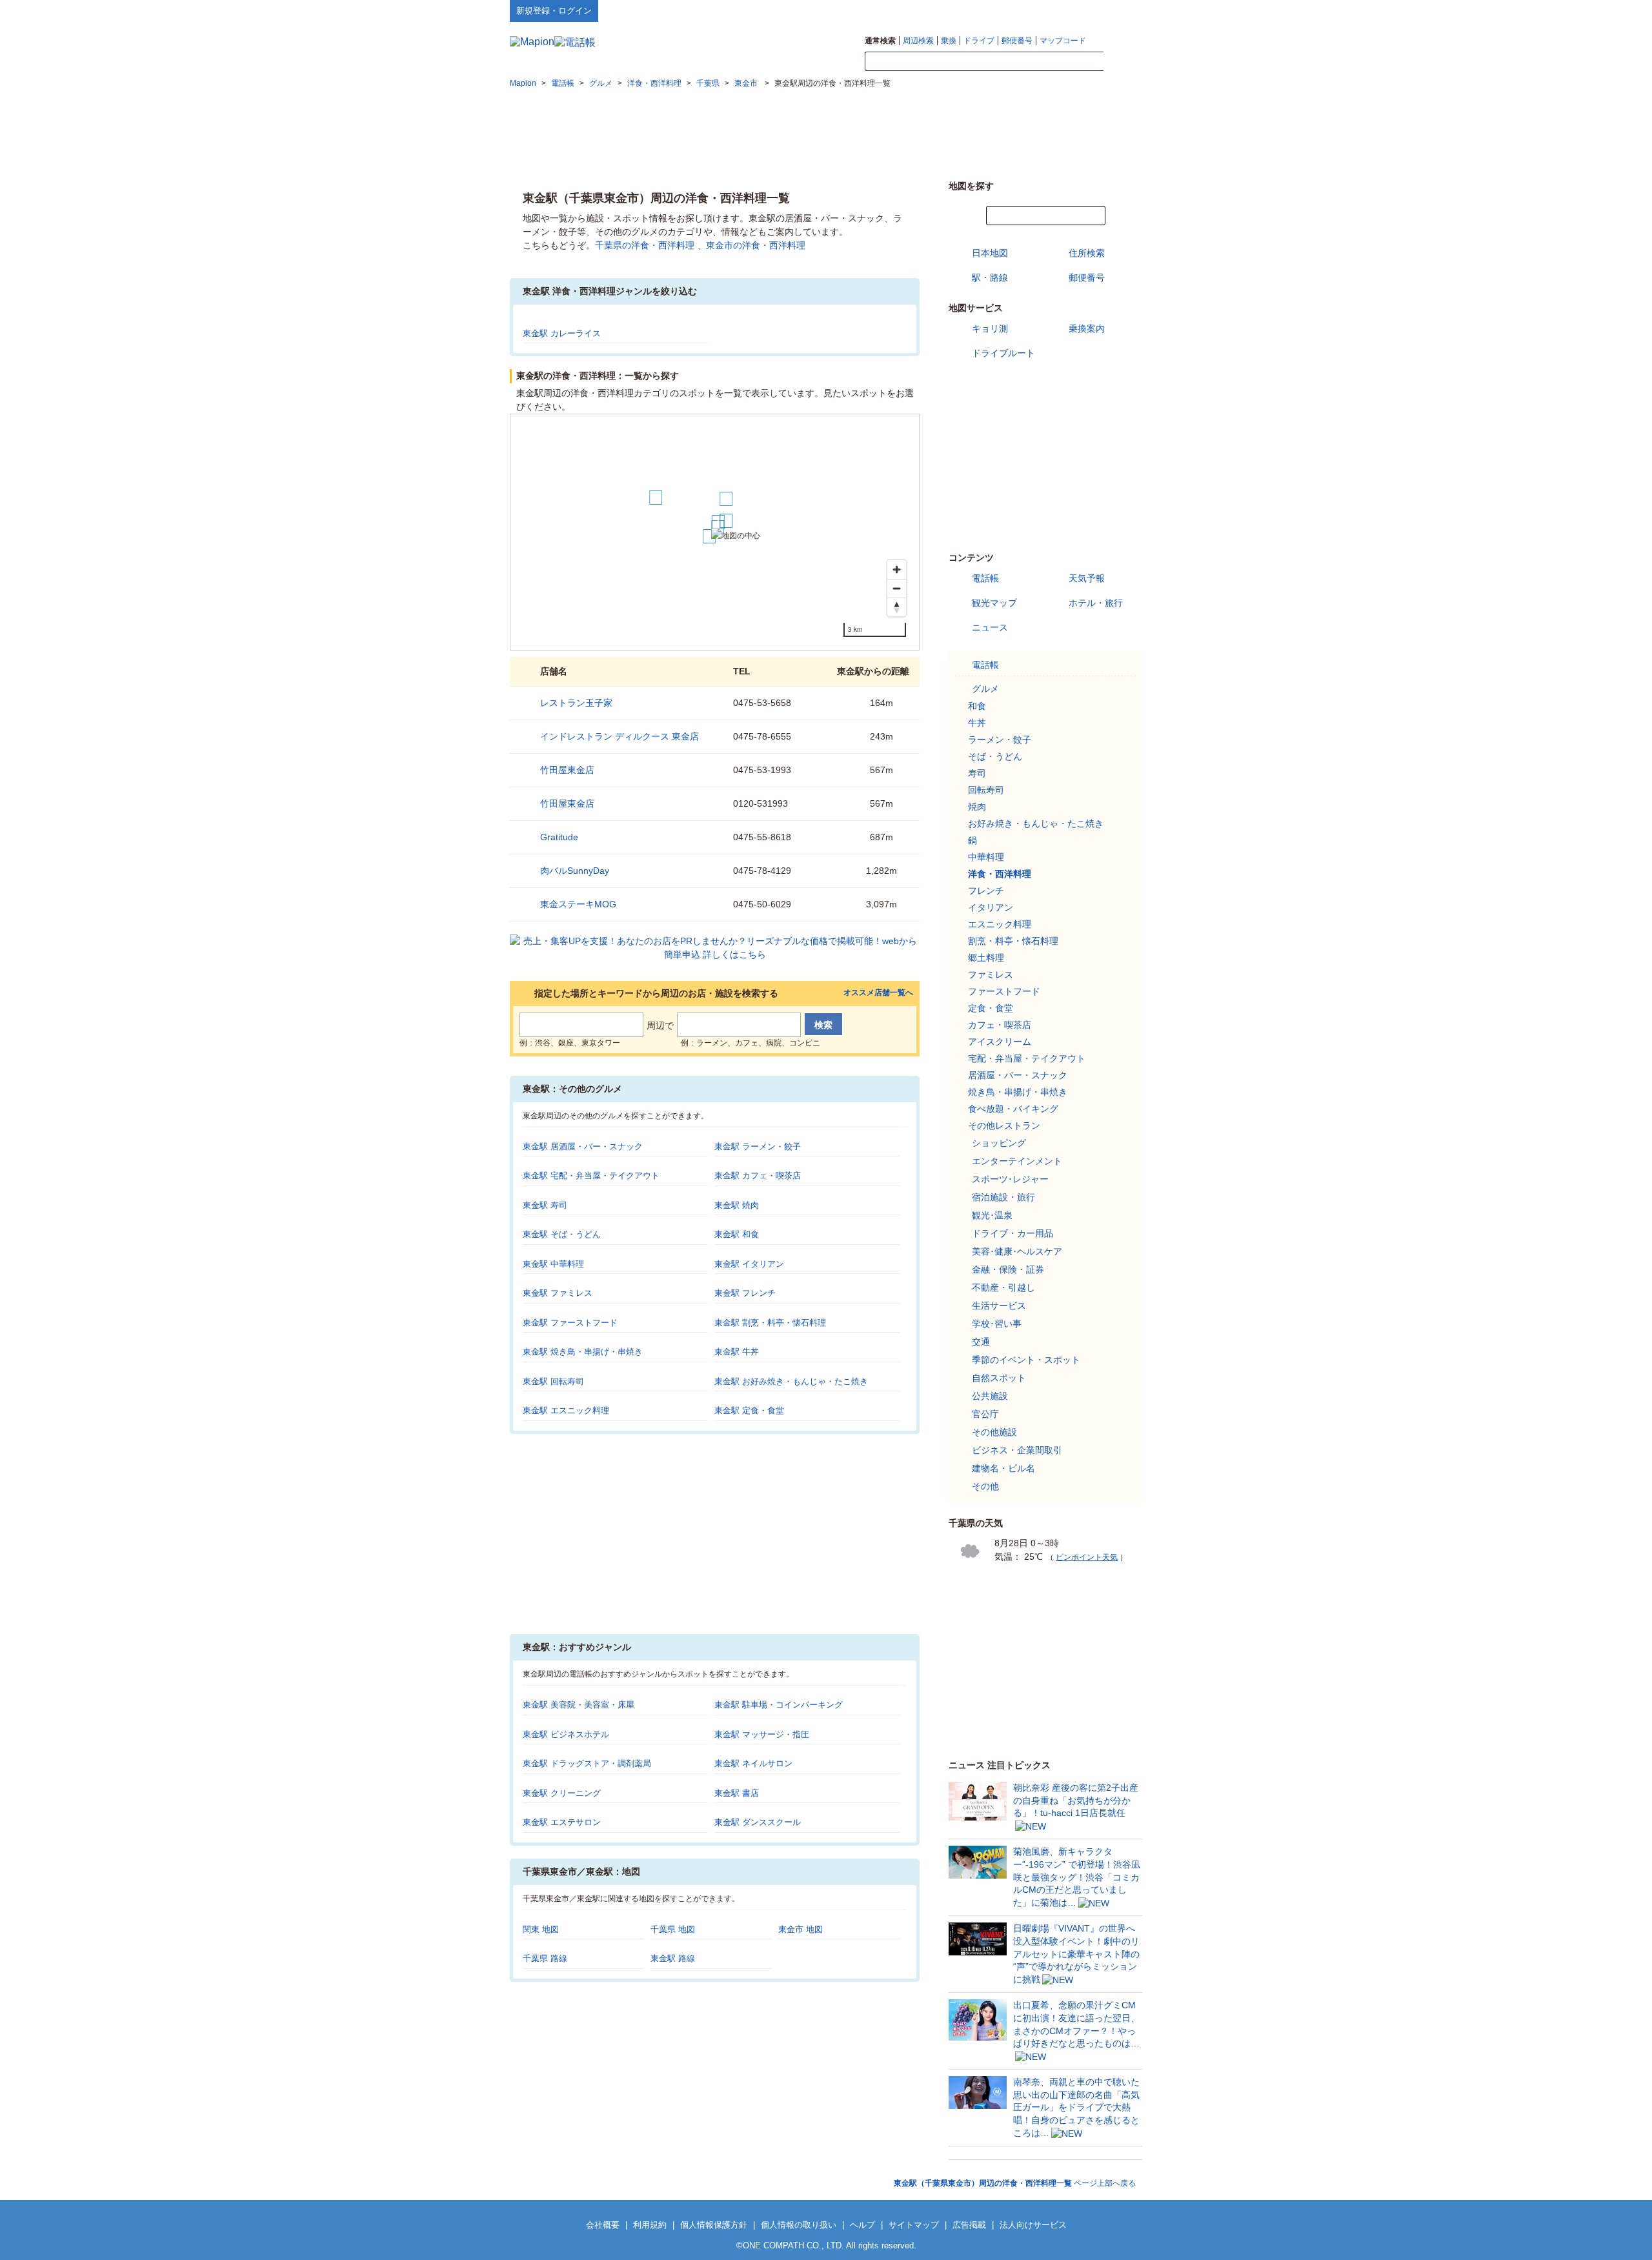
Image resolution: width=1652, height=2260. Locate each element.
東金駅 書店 (737, 1793)
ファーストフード (1004, 991)
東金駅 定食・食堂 (749, 1410)
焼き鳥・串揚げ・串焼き (1018, 1092)
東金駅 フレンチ (745, 1293)
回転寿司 (986, 790)
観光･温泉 (992, 1215)
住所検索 (1087, 253)
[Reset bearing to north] (897, 607)
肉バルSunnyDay (575, 871)
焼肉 (977, 807)
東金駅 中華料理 (553, 1264)
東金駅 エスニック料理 (566, 1410)
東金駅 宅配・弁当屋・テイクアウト (591, 1175)
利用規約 (650, 2225)
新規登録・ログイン (554, 11)
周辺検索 (918, 41)
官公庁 (985, 1414)
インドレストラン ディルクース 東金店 (619, 736)
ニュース (990, 627)
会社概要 (603, 2225)
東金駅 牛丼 (737, 1352)
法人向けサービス (1033, 2225)
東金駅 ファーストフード (570, 1323)
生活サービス (999, 1306)
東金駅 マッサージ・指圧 (762, 1734)
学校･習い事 (997, 1324)
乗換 (949, 41)
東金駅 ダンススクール (758, 1822)
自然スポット (999, 1378)
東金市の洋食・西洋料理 (756, 245)
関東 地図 (541, 1929)
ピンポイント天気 (1087, 1557)
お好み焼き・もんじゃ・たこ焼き (1036, 823)
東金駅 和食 (737, 1234)
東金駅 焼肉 (737, 1205)
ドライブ (979, 41)
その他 (985, 1486)
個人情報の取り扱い (799, 2225)
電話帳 (985, 578)
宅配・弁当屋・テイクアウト (1027, 1058)
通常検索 (880, 41)
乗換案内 (1087, 328)
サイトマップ (1121, 10)
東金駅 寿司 (545, 1205)
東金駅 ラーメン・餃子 (758, 1146)
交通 (981, 1342)
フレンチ (986, 891)
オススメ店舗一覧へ (878, 993)
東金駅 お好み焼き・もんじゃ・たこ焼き (791, 1381)
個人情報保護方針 (714, 2225)
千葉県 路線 (545, 1958)
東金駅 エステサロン (562, 1822)
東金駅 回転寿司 (553, 1381)
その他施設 (994, 1432)
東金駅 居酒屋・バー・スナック (583, 1146)
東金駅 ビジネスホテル (566, 1734)
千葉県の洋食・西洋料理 (645, 245)
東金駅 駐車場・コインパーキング (779, 1705)
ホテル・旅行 (1096, 603)
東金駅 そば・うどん (562, 1234)
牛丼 (977, 723)
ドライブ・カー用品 (1012, 1233)
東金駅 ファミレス (558, 1293)
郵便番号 (1017, 41)
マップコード (1063, 41)
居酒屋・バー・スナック (1018, 1075)
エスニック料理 (1000, 924)
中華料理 (986, 857)
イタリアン (991, 907)
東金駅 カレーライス (562, 333)
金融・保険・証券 (1008, 1269)
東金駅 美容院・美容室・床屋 (579, 1705)
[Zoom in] (897, 570)
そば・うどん (995, 756)
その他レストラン (1004, 1125)
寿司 (977, 773)
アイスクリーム (1000, 1042)
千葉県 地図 (673, 1929)
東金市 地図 (801, 1929)
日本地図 (990, 253)
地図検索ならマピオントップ (1015, 10)
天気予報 (1087, 578)
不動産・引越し (1003, 1287)
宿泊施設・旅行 (1003, 1197)
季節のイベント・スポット (1026, 1360)
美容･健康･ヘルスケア (1017, 1251)
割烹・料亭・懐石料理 (1013, 941)
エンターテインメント (1017, 1161)
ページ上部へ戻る (1015, 2183)
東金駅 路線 (673, 1958)
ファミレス (991, 974)
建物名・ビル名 (1003, 1468)
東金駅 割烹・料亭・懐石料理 (770, 1323)
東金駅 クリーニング (562, 1793)
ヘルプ (1081, 10)
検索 (1123, 62)
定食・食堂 (991, 1008)
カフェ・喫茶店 (1000, 1025)
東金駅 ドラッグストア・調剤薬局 (587, 1763)
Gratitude (559, 837)
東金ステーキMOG (578, 904)
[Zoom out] (897, 588)
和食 (977, 706)
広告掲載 (969, 2225)
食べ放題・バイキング (1013, 1109)
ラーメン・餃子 (1000, 740)
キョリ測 (990, 328)
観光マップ (994, 603)
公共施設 (990, 1396)
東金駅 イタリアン (749, 1264)
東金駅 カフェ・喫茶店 (758, 1175)
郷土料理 (986, 958)
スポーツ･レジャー (1010, 1179)
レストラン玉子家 (576, 703)
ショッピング (999, 1143)
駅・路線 (990, 277)
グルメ (985, 689)
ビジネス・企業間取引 (1017, 1450)
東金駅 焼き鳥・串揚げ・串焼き (583, 1352)
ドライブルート (1003, 353)
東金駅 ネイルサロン (753, 1763)
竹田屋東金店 (567, 770)
